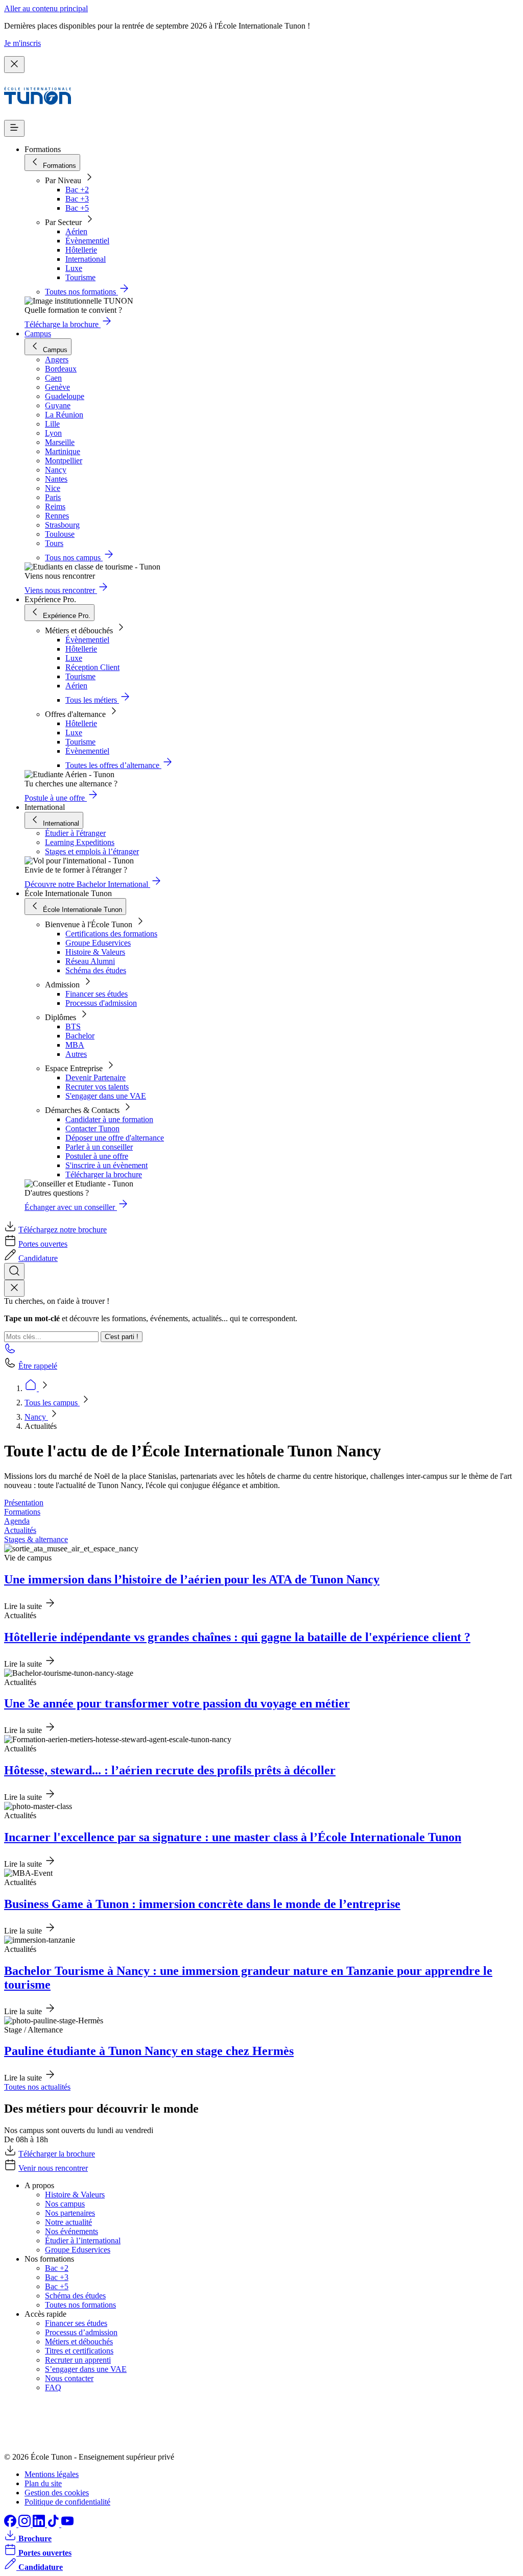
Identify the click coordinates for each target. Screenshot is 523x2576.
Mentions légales (52, 2474)
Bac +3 (77, 199)
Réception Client (92, 667)
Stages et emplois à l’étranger (92, 851)
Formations (22, 1512)
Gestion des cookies (57, 2493)
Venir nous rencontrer (53, 2168)
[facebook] (11, 2524)
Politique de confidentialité (67, 2502)
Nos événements (72, 2231)
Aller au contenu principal (46, 8)
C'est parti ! (122, 1337)
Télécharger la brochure (104, 1174)
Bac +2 (77, 190)
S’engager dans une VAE (86, 2369)
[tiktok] (54, 2524)
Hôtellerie (81, 250)
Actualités (20, 1530)
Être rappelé (38, 1366)
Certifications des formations (111, 934)
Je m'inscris (22, 43)
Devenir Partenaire (96, 1078)
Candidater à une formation (109, 1119)
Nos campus (65, 2204)
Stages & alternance (36, 1539)
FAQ (53, 2387)
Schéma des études (96, 970)
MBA (75, 1045)
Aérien (76, 231)
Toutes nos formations (80, 2305)
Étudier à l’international (83, 2240)
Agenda (17, 1521)
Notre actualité (68, 2222)
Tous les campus (52, 1403)
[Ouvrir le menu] (14, 128)
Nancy (36, 1417)
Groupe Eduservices (98, 943)
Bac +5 (77, 208)
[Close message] (14, 65)
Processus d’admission (81, 2332)
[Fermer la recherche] (14, 1288)
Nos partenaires (70, 2213)
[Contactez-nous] (10, 1352)
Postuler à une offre (97, 1156)
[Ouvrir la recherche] (14, 1271)
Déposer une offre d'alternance (115, 1138)
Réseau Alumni (90, 961)
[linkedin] (40, 2524)
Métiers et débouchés (79, 2342)
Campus (38, 333)
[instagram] (26, 2524)
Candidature (38, 1258)
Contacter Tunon (92, 1129)
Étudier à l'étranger (75, 833)
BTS (73, 1026)
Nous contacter (69, 2378)
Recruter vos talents (97, 1087)
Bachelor (80, 1036)
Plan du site (43, 2483)
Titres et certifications (79, 2351)
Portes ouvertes (43, 1244)
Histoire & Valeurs (95, 952)
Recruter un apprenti (78, 2360)
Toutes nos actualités (37, 2087)
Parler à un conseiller (99, 1147)
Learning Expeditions (80, 842)
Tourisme (80, 277)
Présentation (24, 1503)
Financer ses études (97, 994)
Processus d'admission (101, 1003)
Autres (76, 1054)
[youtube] (67, 2524)
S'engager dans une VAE (106, 1096)
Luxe (74, 268)
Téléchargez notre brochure (63, 1230)
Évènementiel (87, 241)
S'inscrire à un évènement (106, 1165)
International (86, 259)
